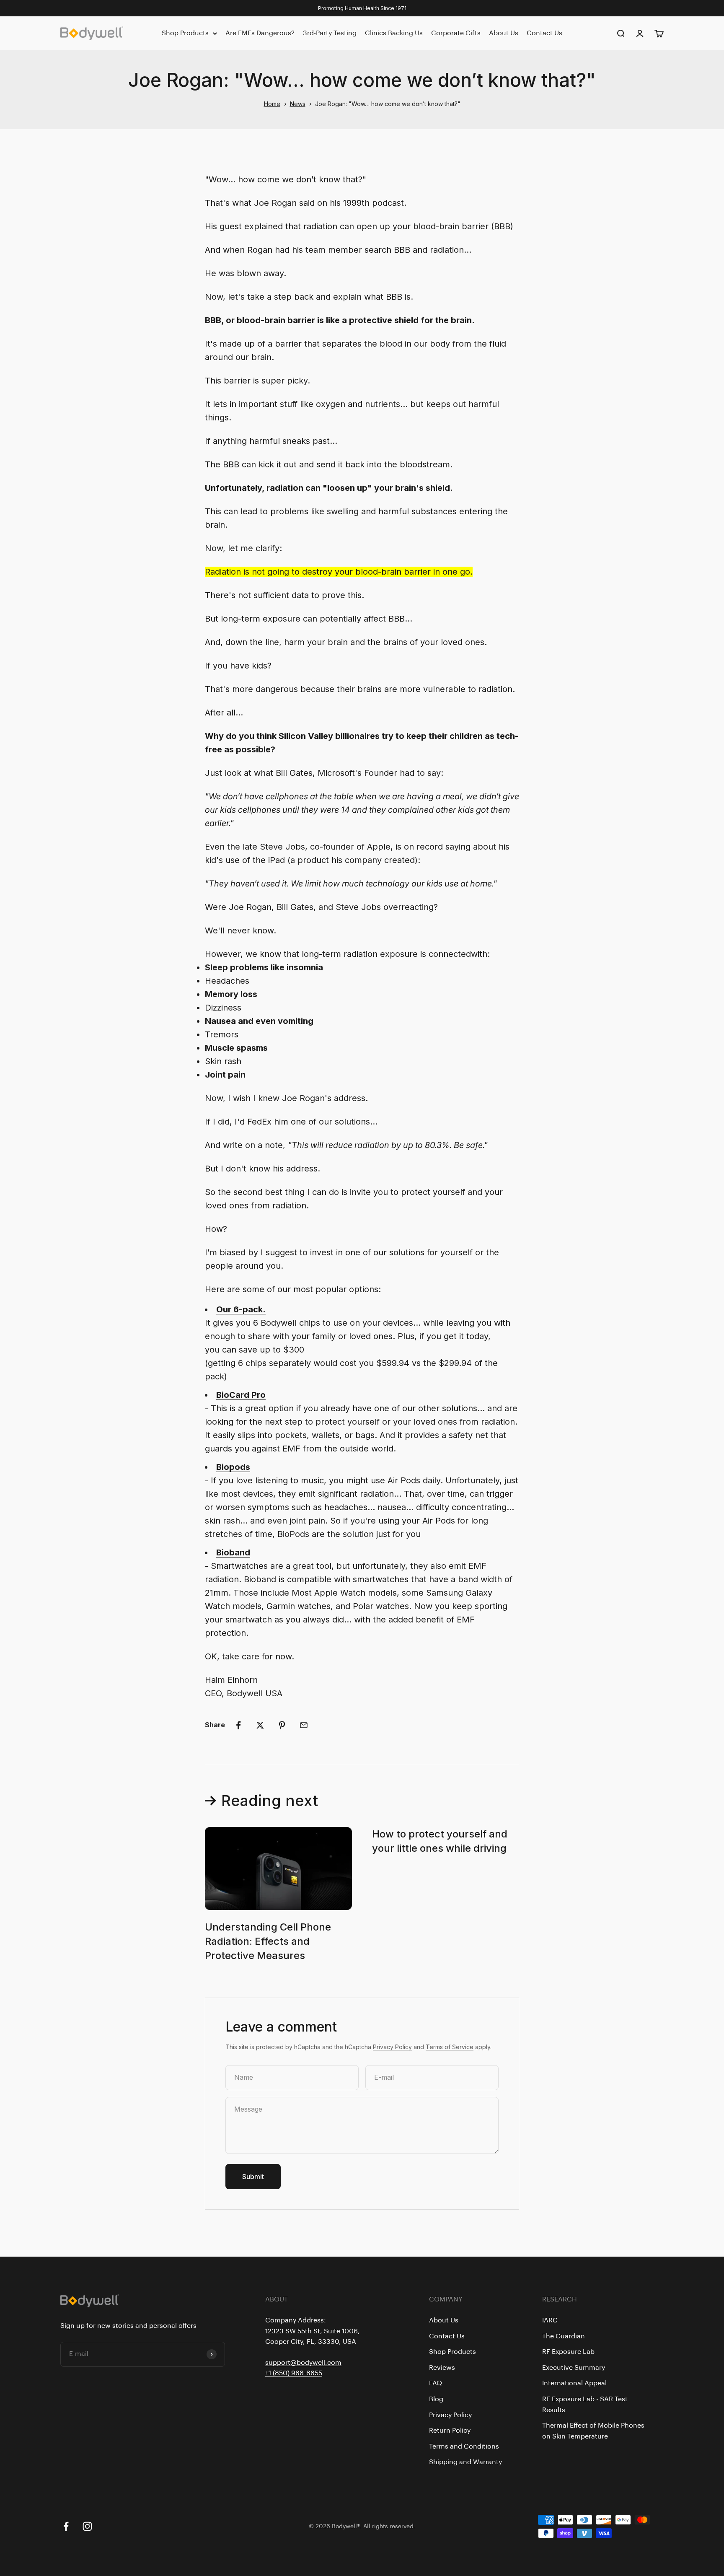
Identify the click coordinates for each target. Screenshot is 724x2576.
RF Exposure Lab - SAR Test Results (585, 2405)
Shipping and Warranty (465, 2462)
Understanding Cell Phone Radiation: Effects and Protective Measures (268, 1941)
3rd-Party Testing (330, 33)
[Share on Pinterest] (282, 1725)
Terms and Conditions (464, 2446)
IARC (550, 2320)
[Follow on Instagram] (87, 2526)
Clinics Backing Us (394, 33)
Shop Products (185, 33)
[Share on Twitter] (260, 1725)
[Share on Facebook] (238, 1725)
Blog (436, 2399)
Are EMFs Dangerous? (260, 33)
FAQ (436, 2383)
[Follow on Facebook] (66, 2526)
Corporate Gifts (456, 33)
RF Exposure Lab (568, 2352)
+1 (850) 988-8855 (294, 2373)
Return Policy (450, 2431)
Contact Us (544, 33)
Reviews (442, 2368)
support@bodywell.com (303, 2363)
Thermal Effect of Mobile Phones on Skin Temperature (593, 2431)
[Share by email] (304, 1725)
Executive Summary (574, 2368)
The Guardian (564, 2336)
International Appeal (574, 2383)
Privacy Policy (392, 2047)
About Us (504, 33)
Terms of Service (450, 2047)
